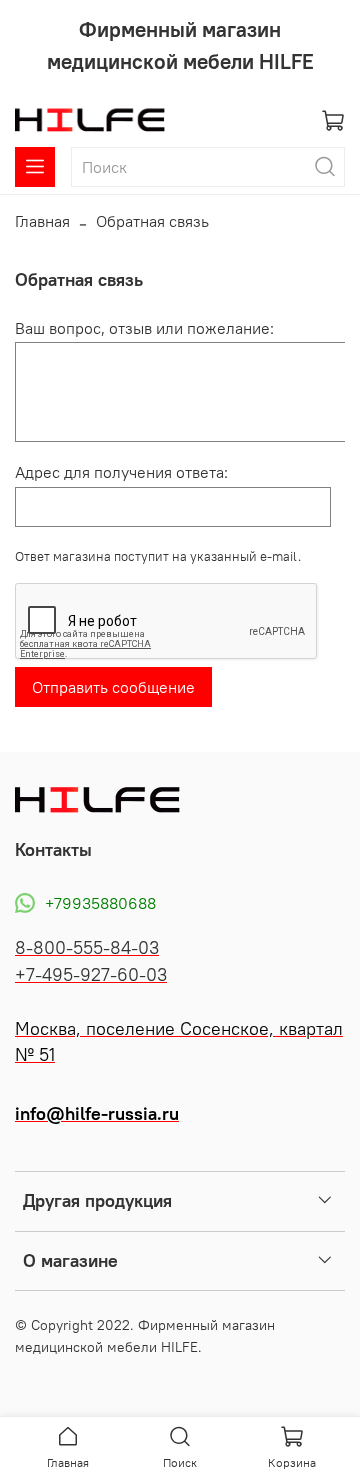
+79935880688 (100, 903)
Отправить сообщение (113, 687)
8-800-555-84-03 (87, 948)
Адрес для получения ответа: (121, 472)
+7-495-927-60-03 (91, 975)
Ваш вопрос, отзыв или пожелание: (144, 328)
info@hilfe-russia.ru (97, 1114)
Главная (42, 221)
